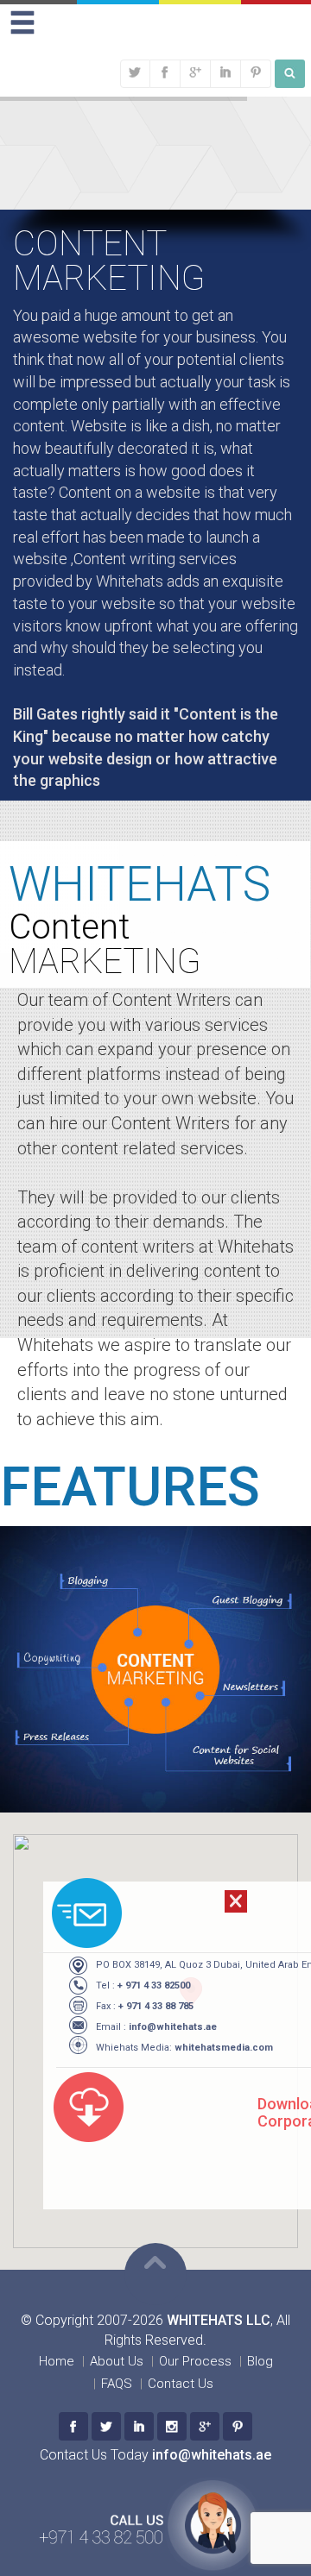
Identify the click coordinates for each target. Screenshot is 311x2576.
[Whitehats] (73, 2426)
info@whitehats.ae (173, 2027)
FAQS (117, 2384)
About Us (117, 2361)
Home (57, 2361)
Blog (260, 2361)
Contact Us (181, 2384)
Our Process (195, 2361)
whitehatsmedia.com (224, 2048)
